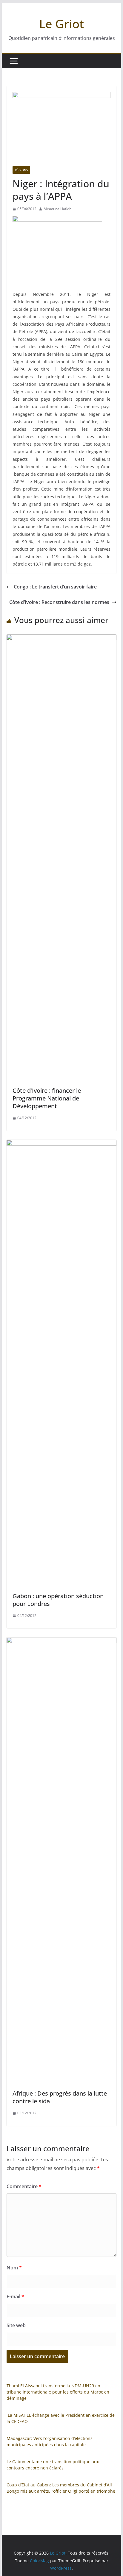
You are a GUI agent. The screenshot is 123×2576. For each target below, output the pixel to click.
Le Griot (61, 24)
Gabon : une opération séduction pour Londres (58, 1600)
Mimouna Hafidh (57, 209)
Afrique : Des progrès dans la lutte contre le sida (60, 2097)
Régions (21, 170)
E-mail (15, 2296)
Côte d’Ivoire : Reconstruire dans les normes (59, 602)
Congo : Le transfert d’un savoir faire (55, 587)
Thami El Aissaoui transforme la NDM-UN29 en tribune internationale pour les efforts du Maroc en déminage (58, 2392)
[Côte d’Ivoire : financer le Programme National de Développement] (61, 638)
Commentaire (24, 2186)
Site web (16, 2325)
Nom (14, 2268)
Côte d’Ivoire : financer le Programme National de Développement (47, 1098)
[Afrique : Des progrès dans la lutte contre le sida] (61, 1641)
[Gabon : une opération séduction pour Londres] (61, 1144)
